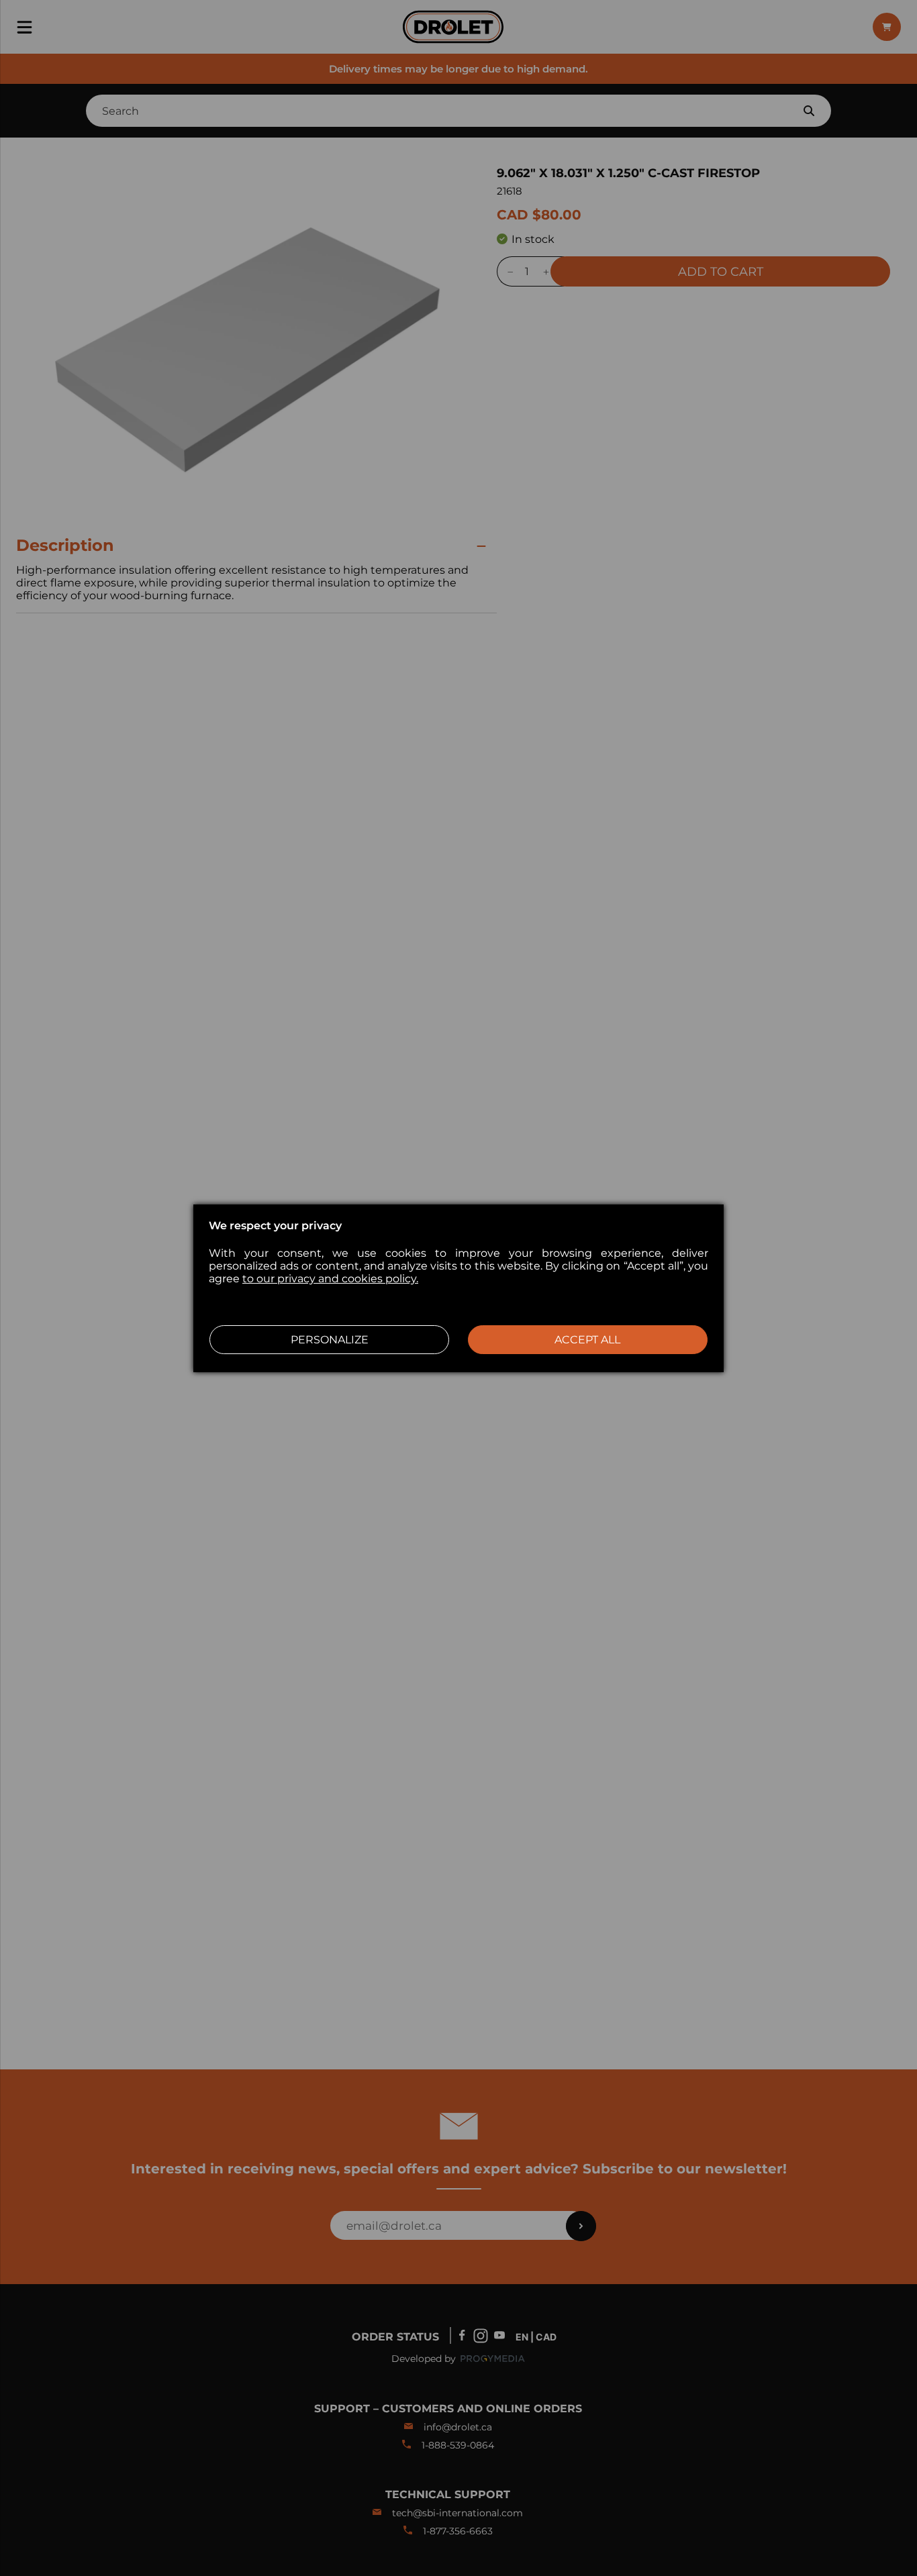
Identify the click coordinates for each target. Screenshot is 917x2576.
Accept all (587, 1340)
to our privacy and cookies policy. (330, 1279)
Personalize (330, 1340)
